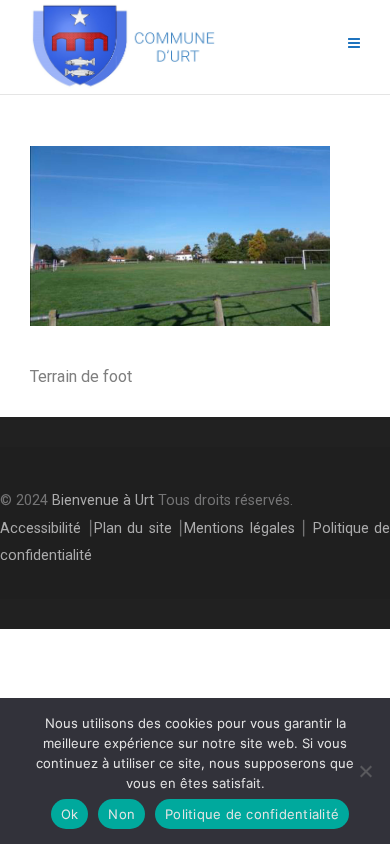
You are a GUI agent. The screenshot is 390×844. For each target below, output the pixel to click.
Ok (70, 814)
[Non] (365, 771)
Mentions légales (239, 528)
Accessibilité (40, 528)
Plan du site (133, 528)
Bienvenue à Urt (103, 500)
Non (121, 814)
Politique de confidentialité (252, 814)
